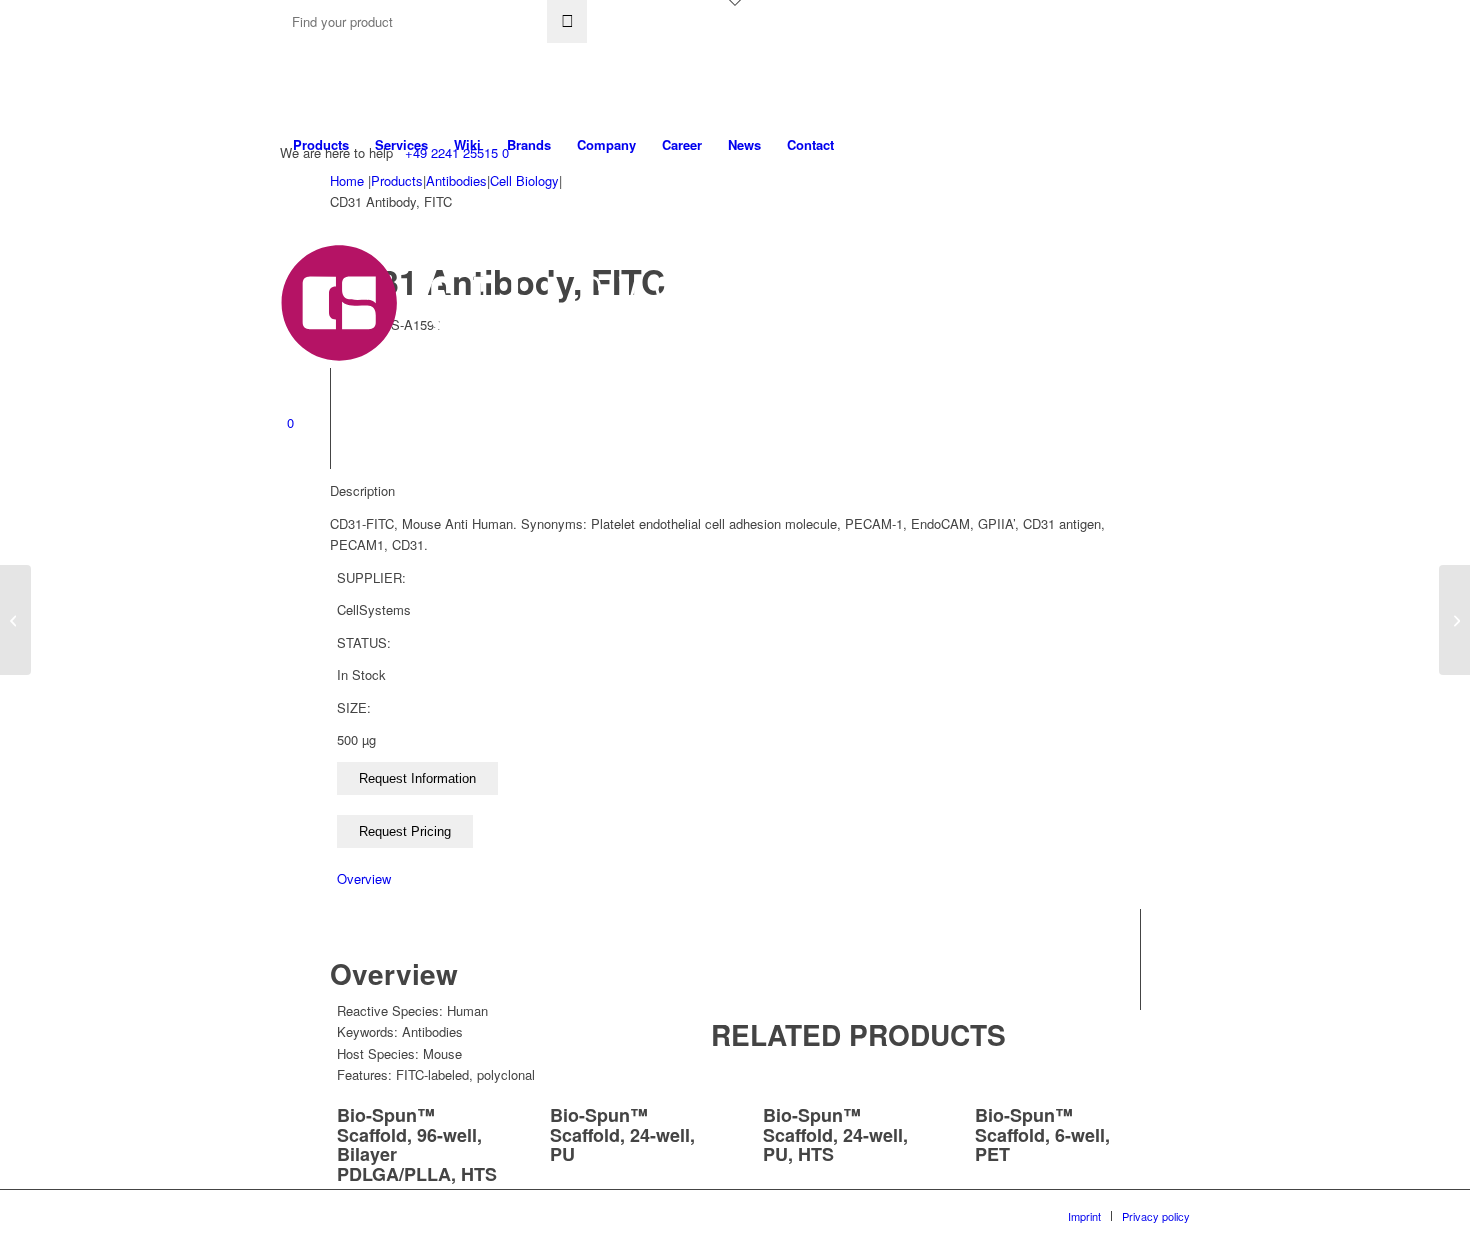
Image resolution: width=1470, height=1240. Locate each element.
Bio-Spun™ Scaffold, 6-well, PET (1042, 1135)
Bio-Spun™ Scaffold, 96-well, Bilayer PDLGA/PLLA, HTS (417, 1144)
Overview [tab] (364, 878)
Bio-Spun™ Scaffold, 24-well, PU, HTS (835, 1135)
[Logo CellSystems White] (571, 303)
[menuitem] (321, 145)
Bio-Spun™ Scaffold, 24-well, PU (622, 1135)
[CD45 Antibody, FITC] (15, 620)
